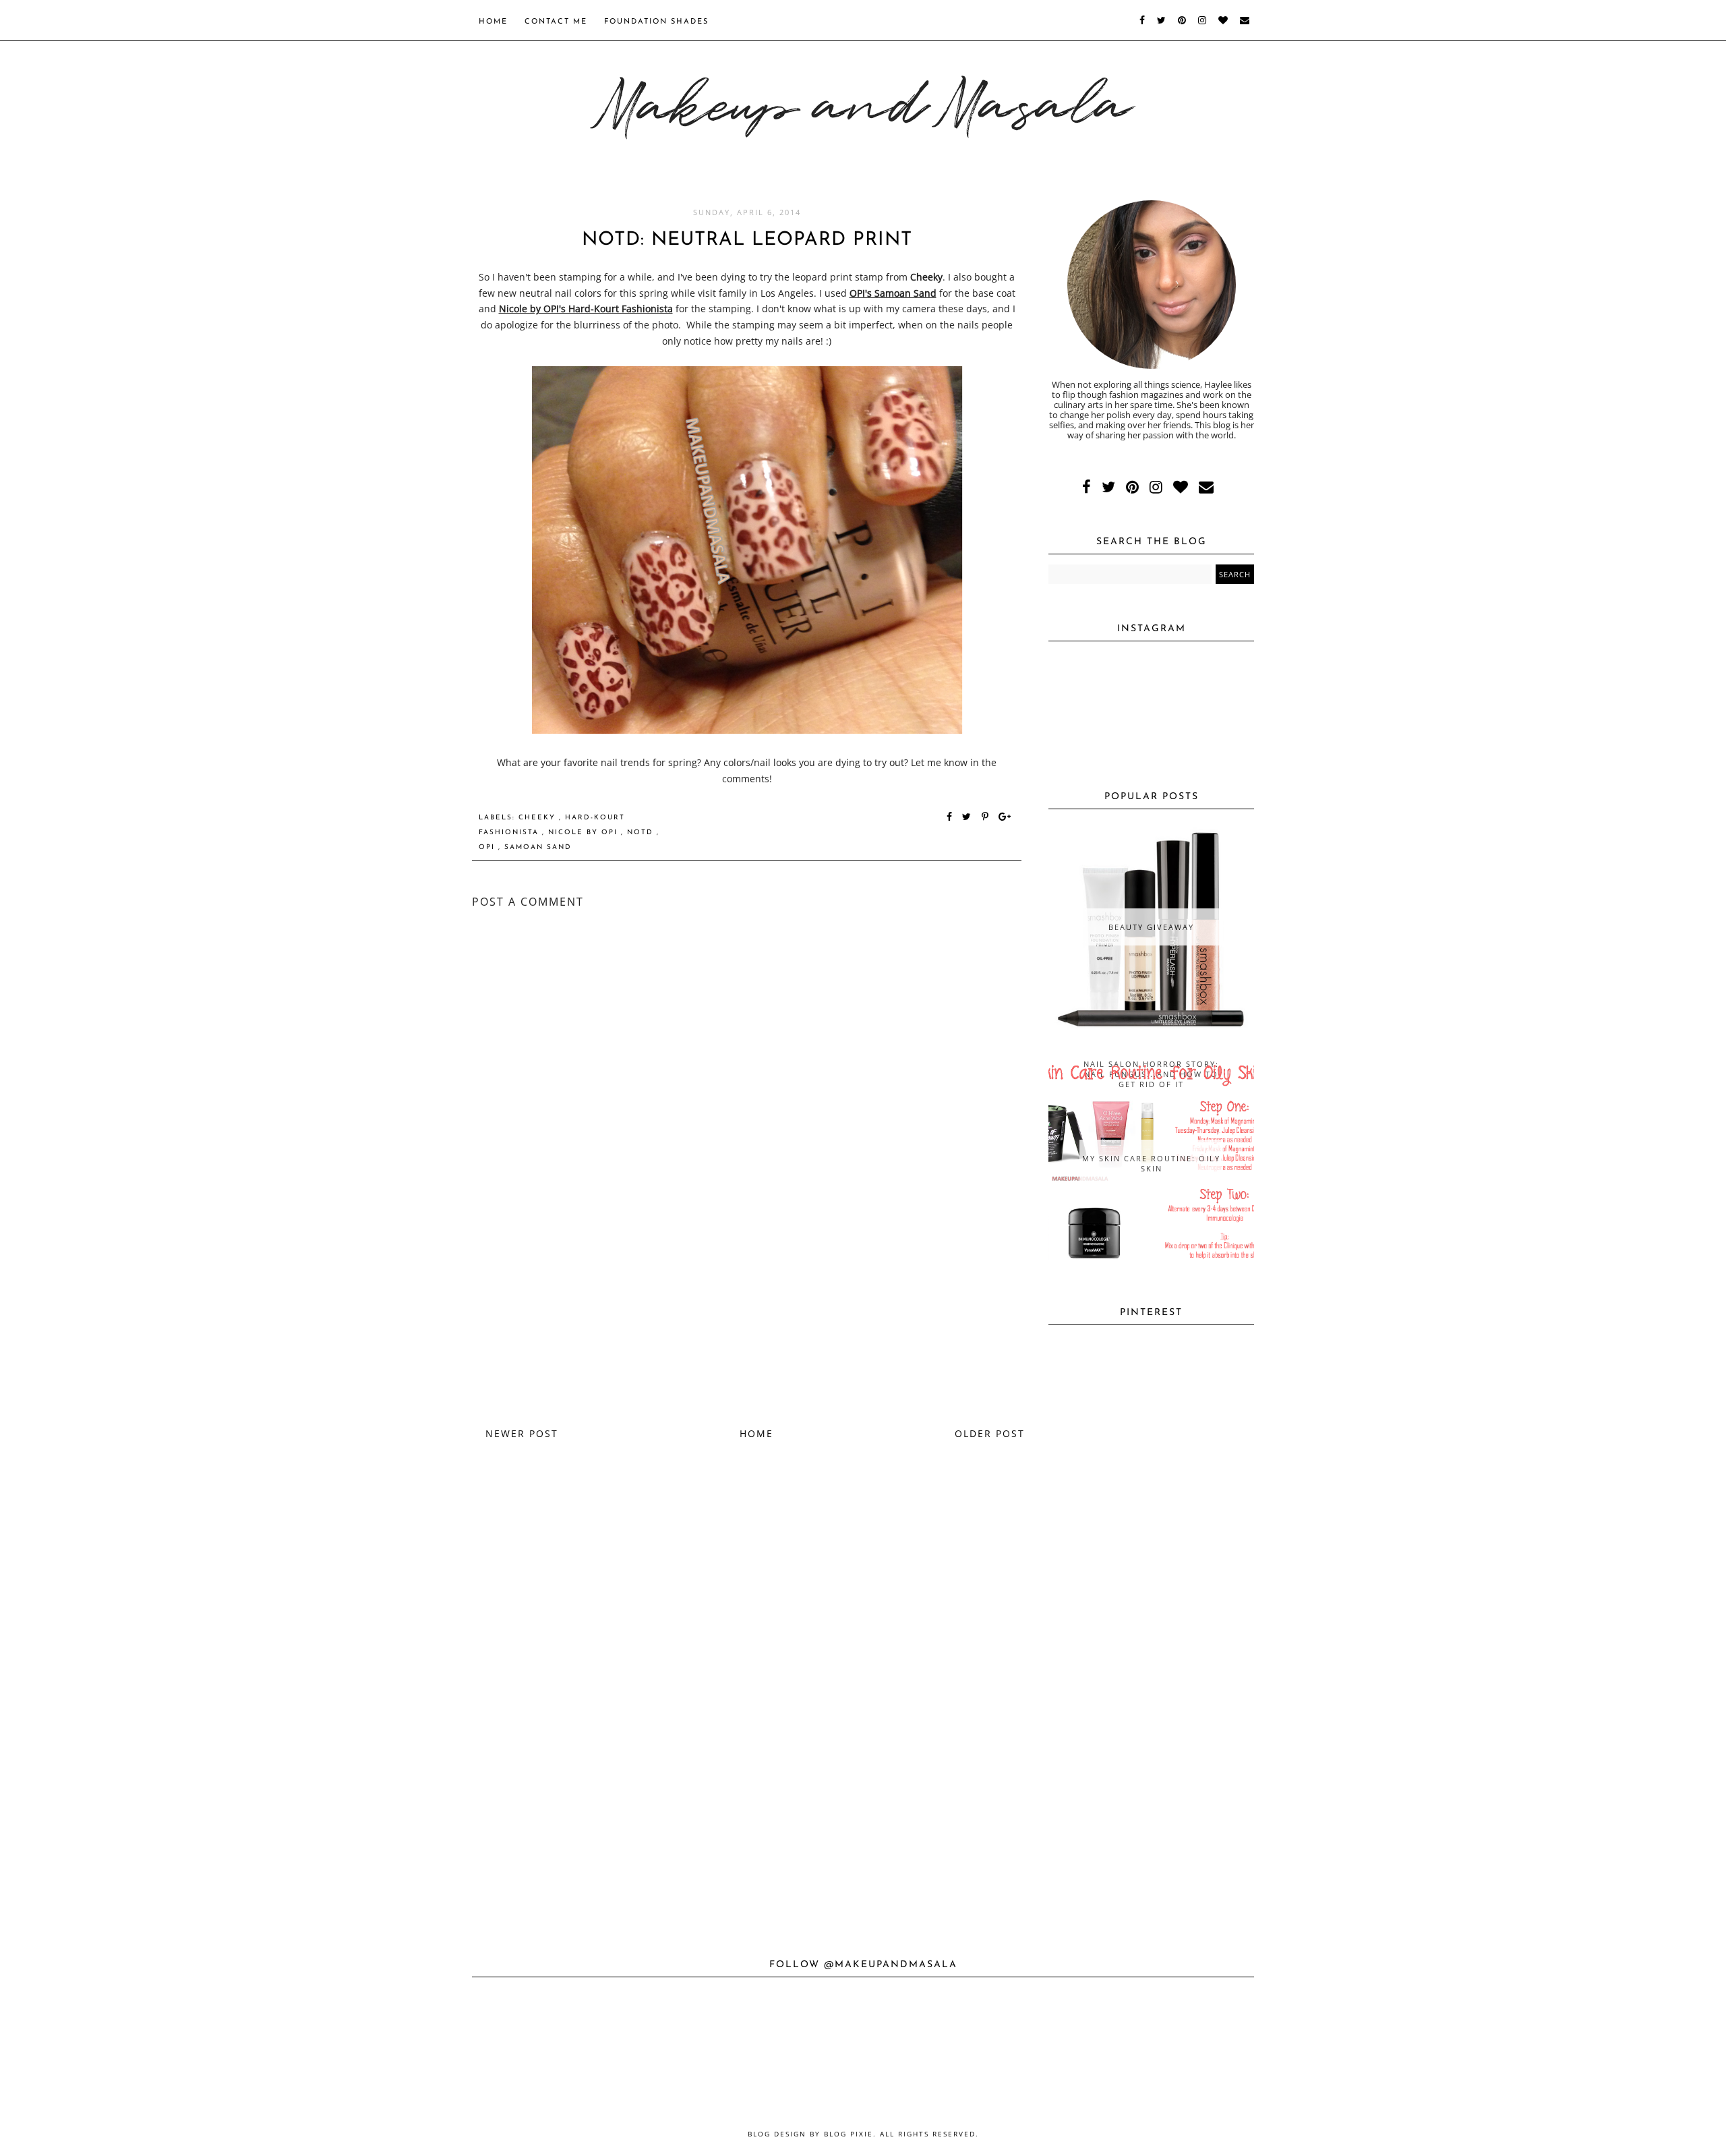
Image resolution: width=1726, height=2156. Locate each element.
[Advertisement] (747, 1311)
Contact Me (556, 22)
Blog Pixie (849, 2134)
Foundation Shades (656, 22)
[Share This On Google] (1005, 818)
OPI (488, 847)
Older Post (990, 1433)
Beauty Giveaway (1151, 927)
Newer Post (522, 1433)
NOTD (642, 833)
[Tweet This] (969, 818)
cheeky (539, 818)
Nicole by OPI (585, 833)
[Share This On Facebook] (950, 818)
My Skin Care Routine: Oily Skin (1151, 1163)
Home (493, 22)
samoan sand (538, 847)
